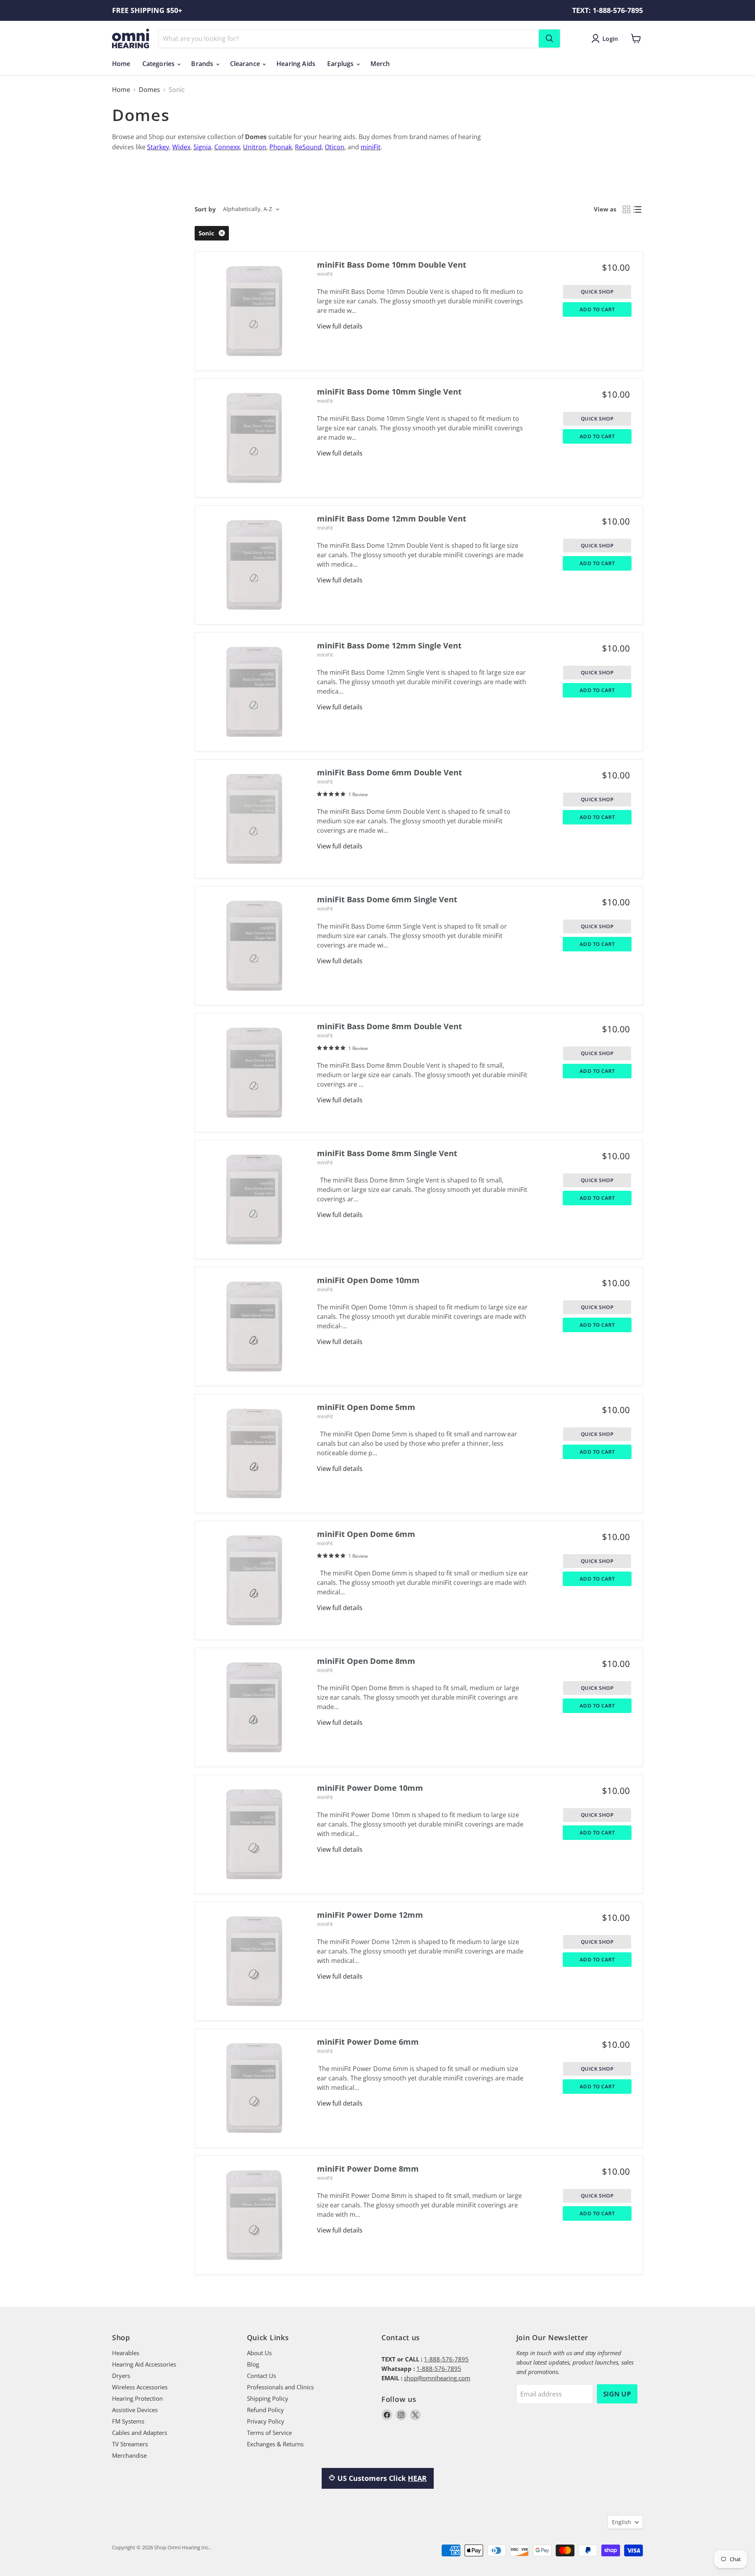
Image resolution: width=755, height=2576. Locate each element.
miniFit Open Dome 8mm (366, 1661)
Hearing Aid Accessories (144, 2364)
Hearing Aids (296, 64)
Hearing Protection (137, 2398)
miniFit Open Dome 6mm (366, 1534)
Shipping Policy (268, 2398)
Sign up (617, 2394)
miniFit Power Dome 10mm (370, 1788)
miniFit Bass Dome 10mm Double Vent (392, 265)
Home (121, 64)
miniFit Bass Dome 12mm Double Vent (392, 519)
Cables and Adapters (140, 2433)
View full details (340, 326)
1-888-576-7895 (446, 2359)
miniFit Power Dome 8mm (368, 2169)
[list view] (637, 209)
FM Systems (128, 2421)
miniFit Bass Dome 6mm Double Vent (389, 772)
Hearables (126, 2353)
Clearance (246, 64)
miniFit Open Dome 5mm (366, 1407)
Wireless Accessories (140, 2387)
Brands (203, 64)
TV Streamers (130, 2444)
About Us (259, 2353)
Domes (149, 90)
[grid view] (626, 209)
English (621, 2522)
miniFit (325, 274)
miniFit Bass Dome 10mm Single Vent (389, 392)
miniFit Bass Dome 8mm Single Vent (387, 1153)
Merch (380, 64)
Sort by (205, 209)
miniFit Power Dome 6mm (368, 2042)
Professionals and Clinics (280, 2387)
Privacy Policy (266, 2421)
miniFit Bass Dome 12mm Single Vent (389, 645)
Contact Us (261, 2376)
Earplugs (341, 64)
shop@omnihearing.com (437, 2378)
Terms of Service (269, 2433)
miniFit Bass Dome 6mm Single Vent (387, 899)
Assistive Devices (135, 2410)
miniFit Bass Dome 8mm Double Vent (389, 1026)
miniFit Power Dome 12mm (370, 1915)
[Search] (549, 39)
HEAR (417, 2478)
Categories (159, 64)
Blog (253, 2364)
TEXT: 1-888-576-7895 (608, 10)
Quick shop (597, 292)
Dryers (121, 2376)
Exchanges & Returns (275, 2444)
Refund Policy (265, 2410)
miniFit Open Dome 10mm (368, 1280)
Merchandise (129, 2455)
